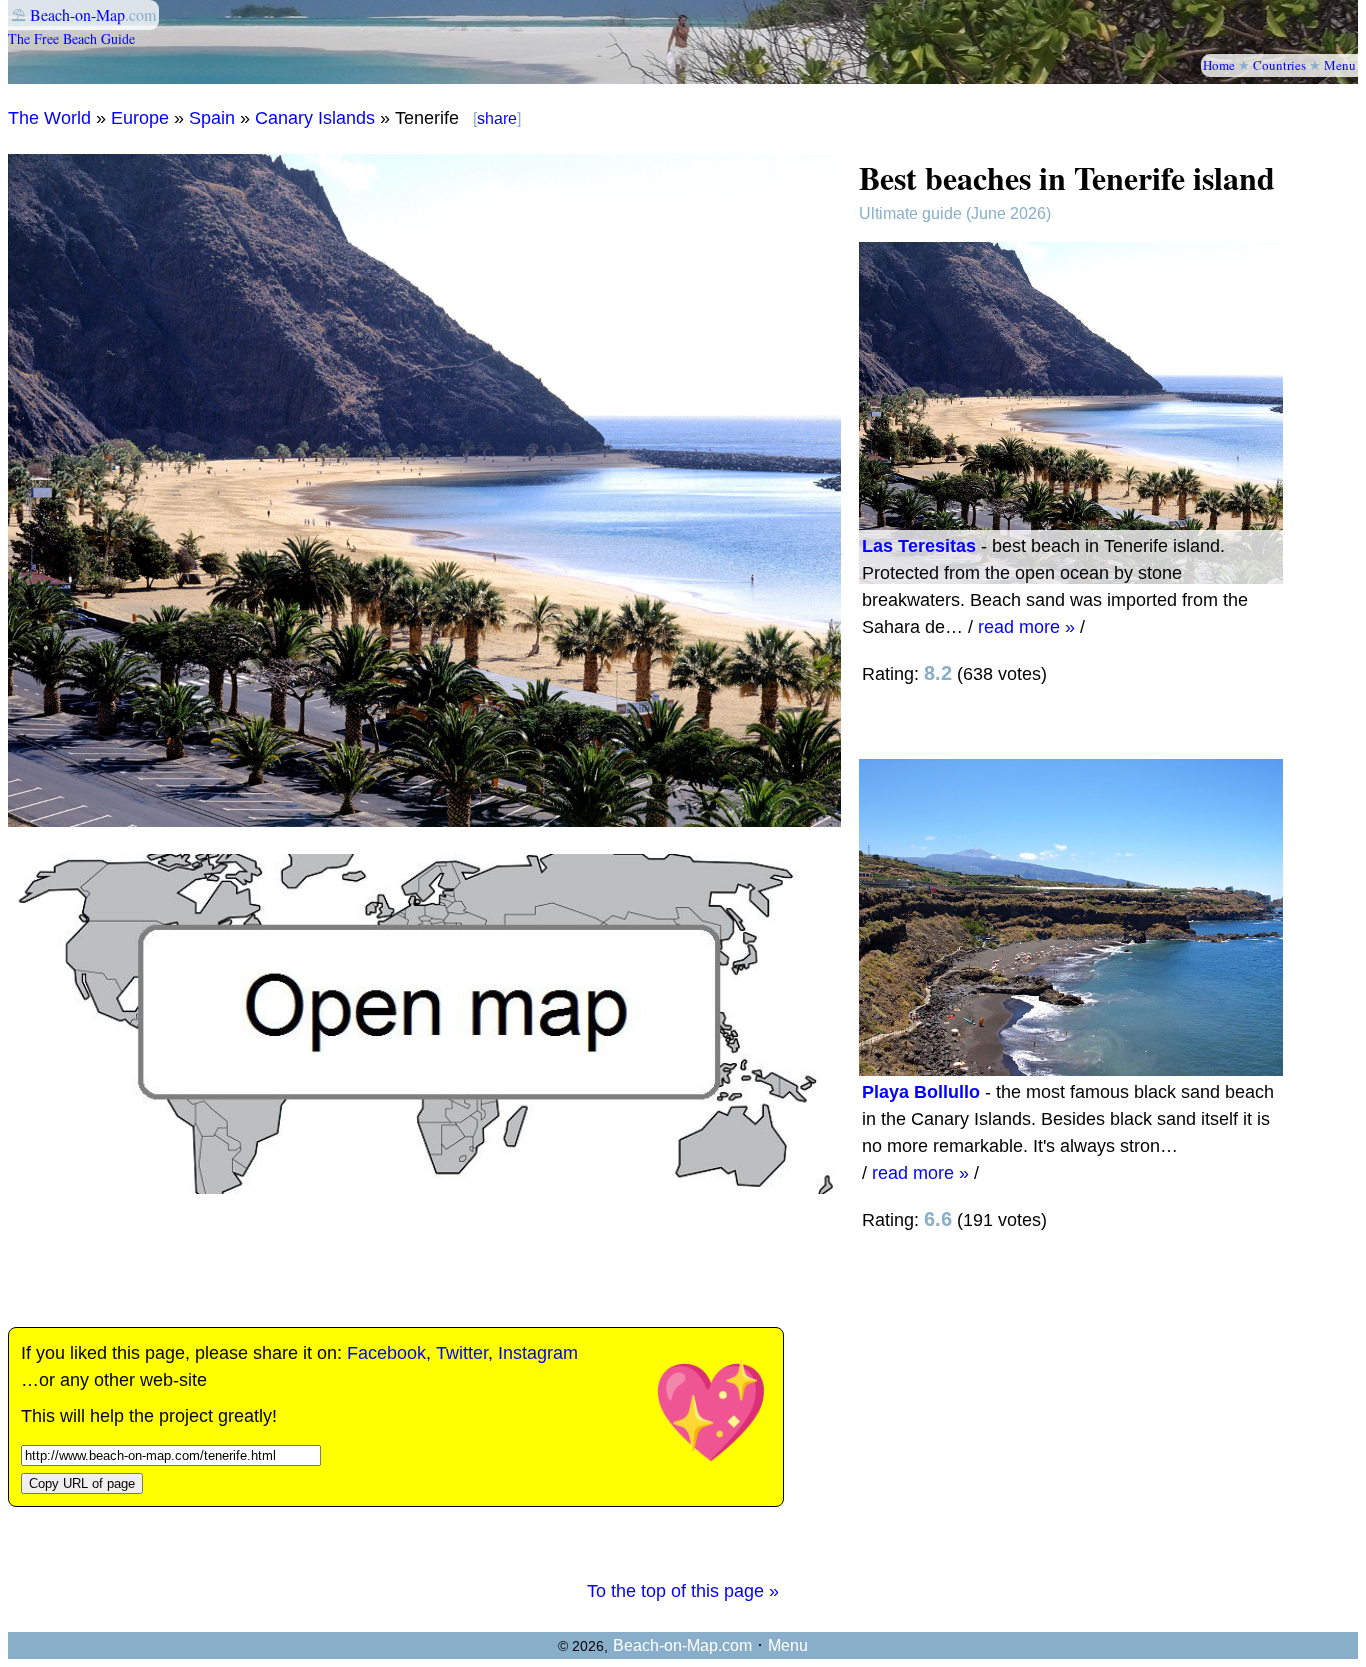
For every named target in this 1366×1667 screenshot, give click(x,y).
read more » (1026, 627)
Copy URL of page (82, 1483)
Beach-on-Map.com (682, 1645)
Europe (140, 118)
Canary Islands (315, 118)
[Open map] (424, 1188)
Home (1219, 65)
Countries (1279, 65)
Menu (1340, 65)
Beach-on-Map (77, 14)
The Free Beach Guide (71, 38)
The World (49, 118)
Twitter (462, 1353)
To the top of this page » (683, 1591)
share (497, 118)
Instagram (538, 1353)
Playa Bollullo (921, 1092)
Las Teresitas (919, 546)
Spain (212, 118)
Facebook (386, 1353)
